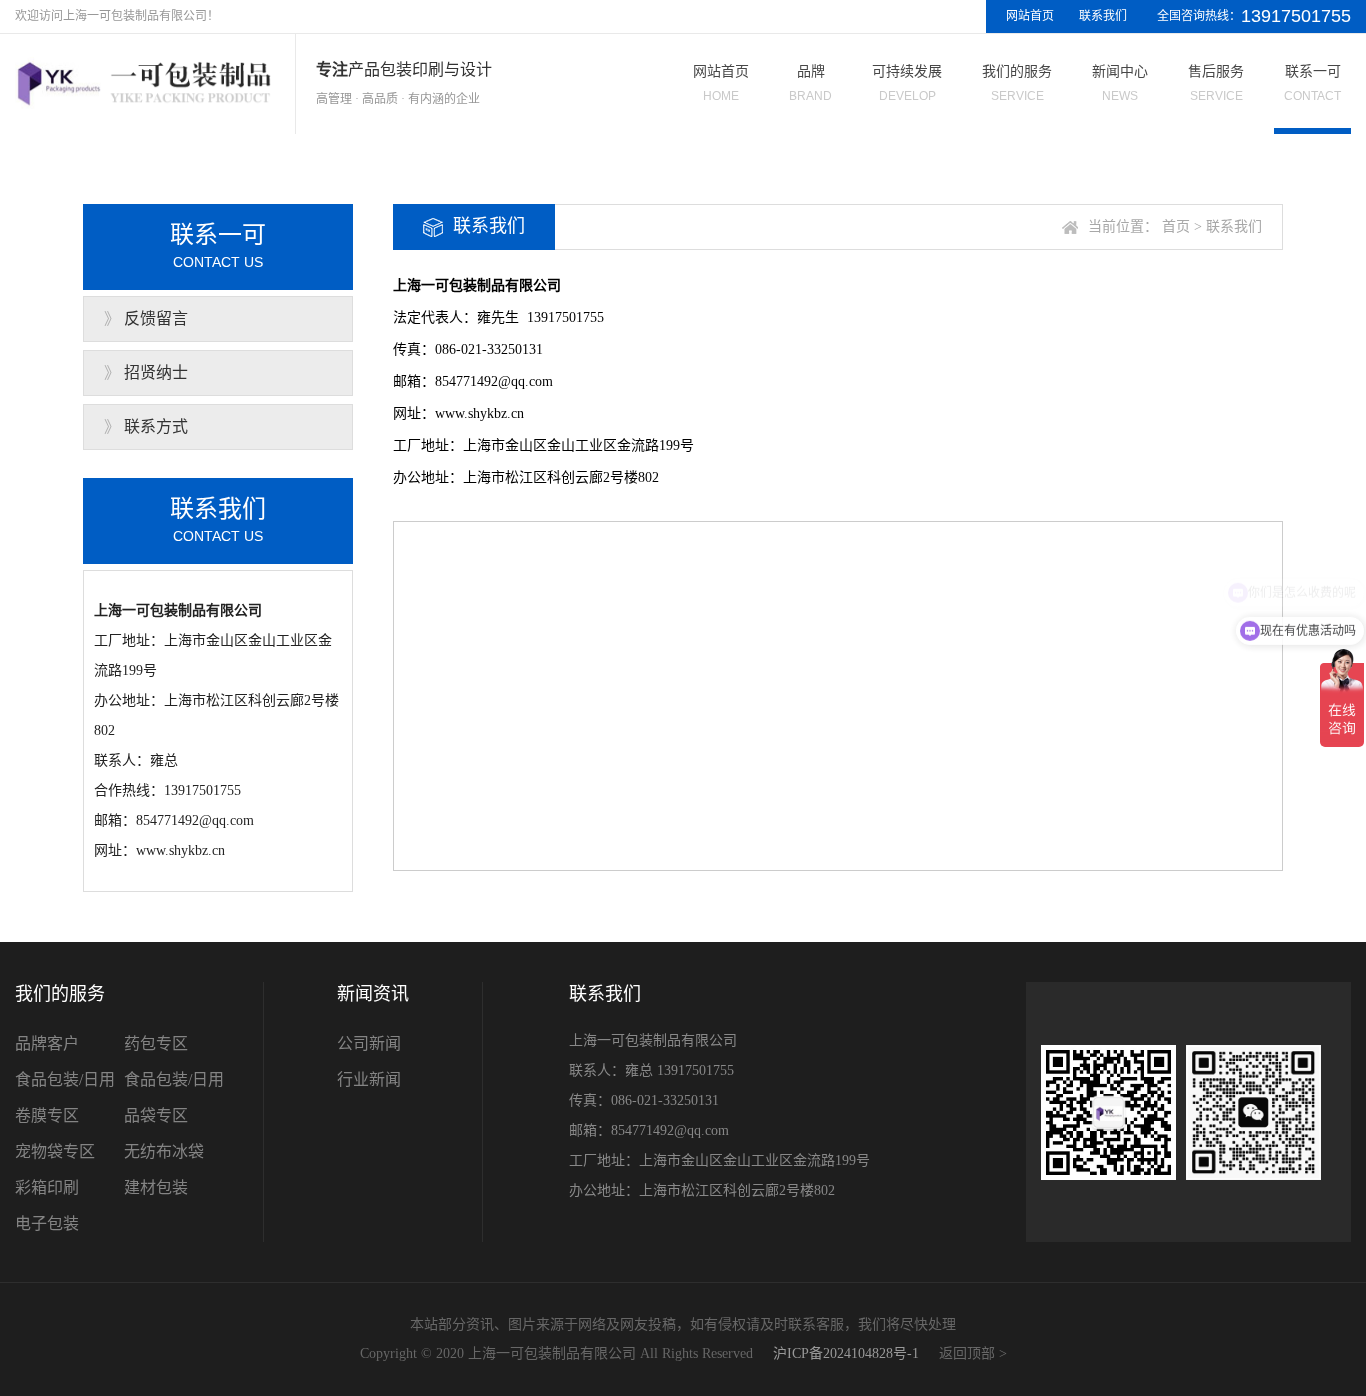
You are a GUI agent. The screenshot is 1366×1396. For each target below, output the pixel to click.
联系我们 (1103, 16)
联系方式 (156, 426)
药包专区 (156, 1043)
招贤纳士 (156, 372)
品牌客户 (47, 1043)
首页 (1176, 226)
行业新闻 (369, 1079)
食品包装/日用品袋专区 (174, 1097)
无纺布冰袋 (164, 1151)
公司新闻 (369, 1043)
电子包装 (47, 1223)
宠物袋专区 (55, 1151)
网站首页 (1030, 16)
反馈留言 (156, 318)
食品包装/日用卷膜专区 (65, 1097)
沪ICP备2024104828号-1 (846, 1353)
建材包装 (156, 1187)
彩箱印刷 (47, 1187)
